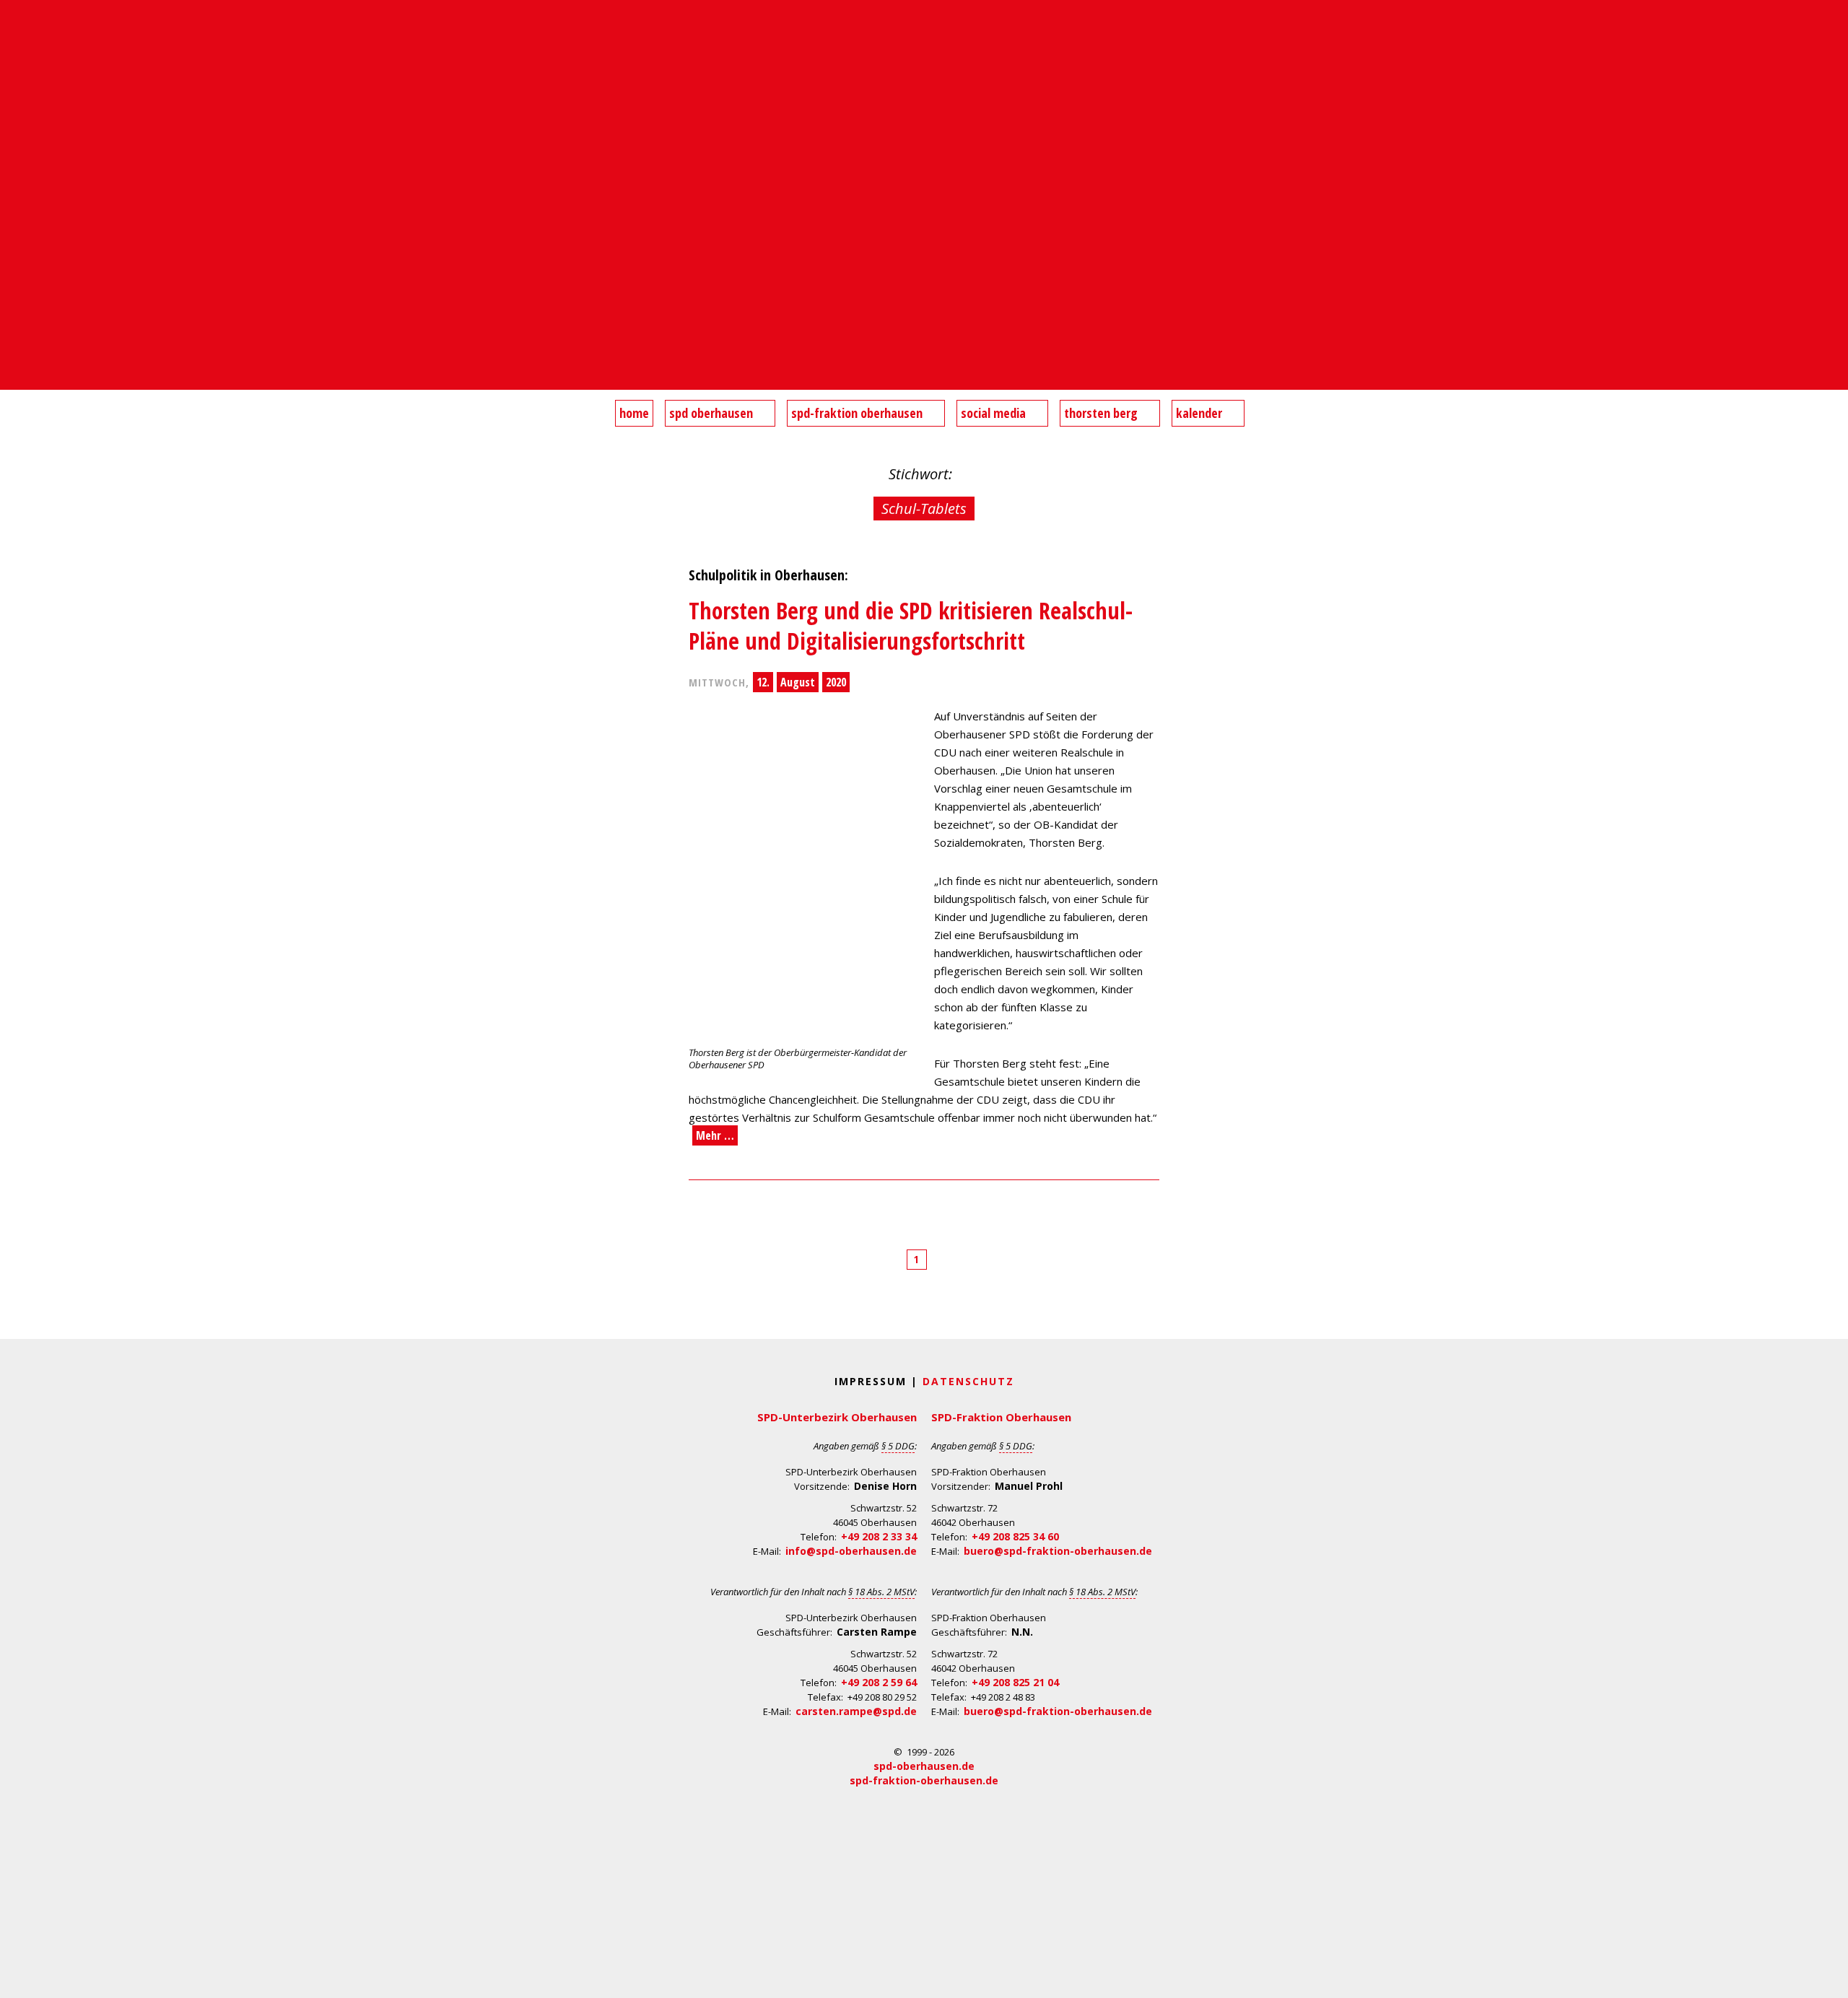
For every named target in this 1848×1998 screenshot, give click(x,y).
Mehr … (715, 1135)
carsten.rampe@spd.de (856, 1711)
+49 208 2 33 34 (879, 1536)
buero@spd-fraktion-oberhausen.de (1058, 1551)
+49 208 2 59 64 (879, 1682)
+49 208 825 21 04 (1015, 1682)
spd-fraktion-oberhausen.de (924, 1780)
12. (763, 682)
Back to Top (1828, 1978)
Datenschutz (968, 1381)
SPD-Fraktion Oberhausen (1001, 1417)
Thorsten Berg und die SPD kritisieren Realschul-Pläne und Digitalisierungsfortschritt (911, 625)
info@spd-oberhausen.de (851, 1551)
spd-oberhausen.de (924, 1766)
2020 (836, 682)
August (798, 682)
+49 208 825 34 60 (1015, 1536)
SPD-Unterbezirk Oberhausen (837, 1417)
